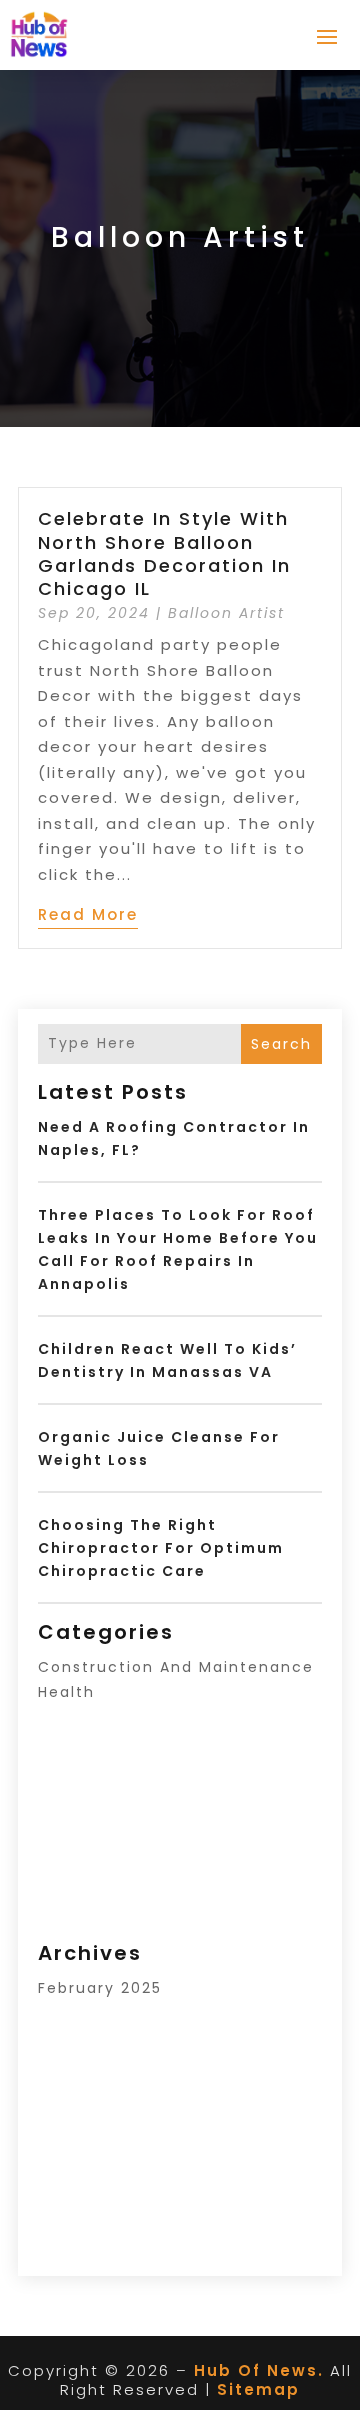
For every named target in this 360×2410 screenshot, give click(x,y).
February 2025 (100, 1988)
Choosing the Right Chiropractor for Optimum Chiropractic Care (161, 1548)
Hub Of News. (259, 2370)
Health (66, 1692)
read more (88, 914)
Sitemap (258, 2389)
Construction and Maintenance (176, 1667)
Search (281, 1044)
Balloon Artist (226, 613)
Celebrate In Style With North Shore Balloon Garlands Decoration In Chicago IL (164, 553)
